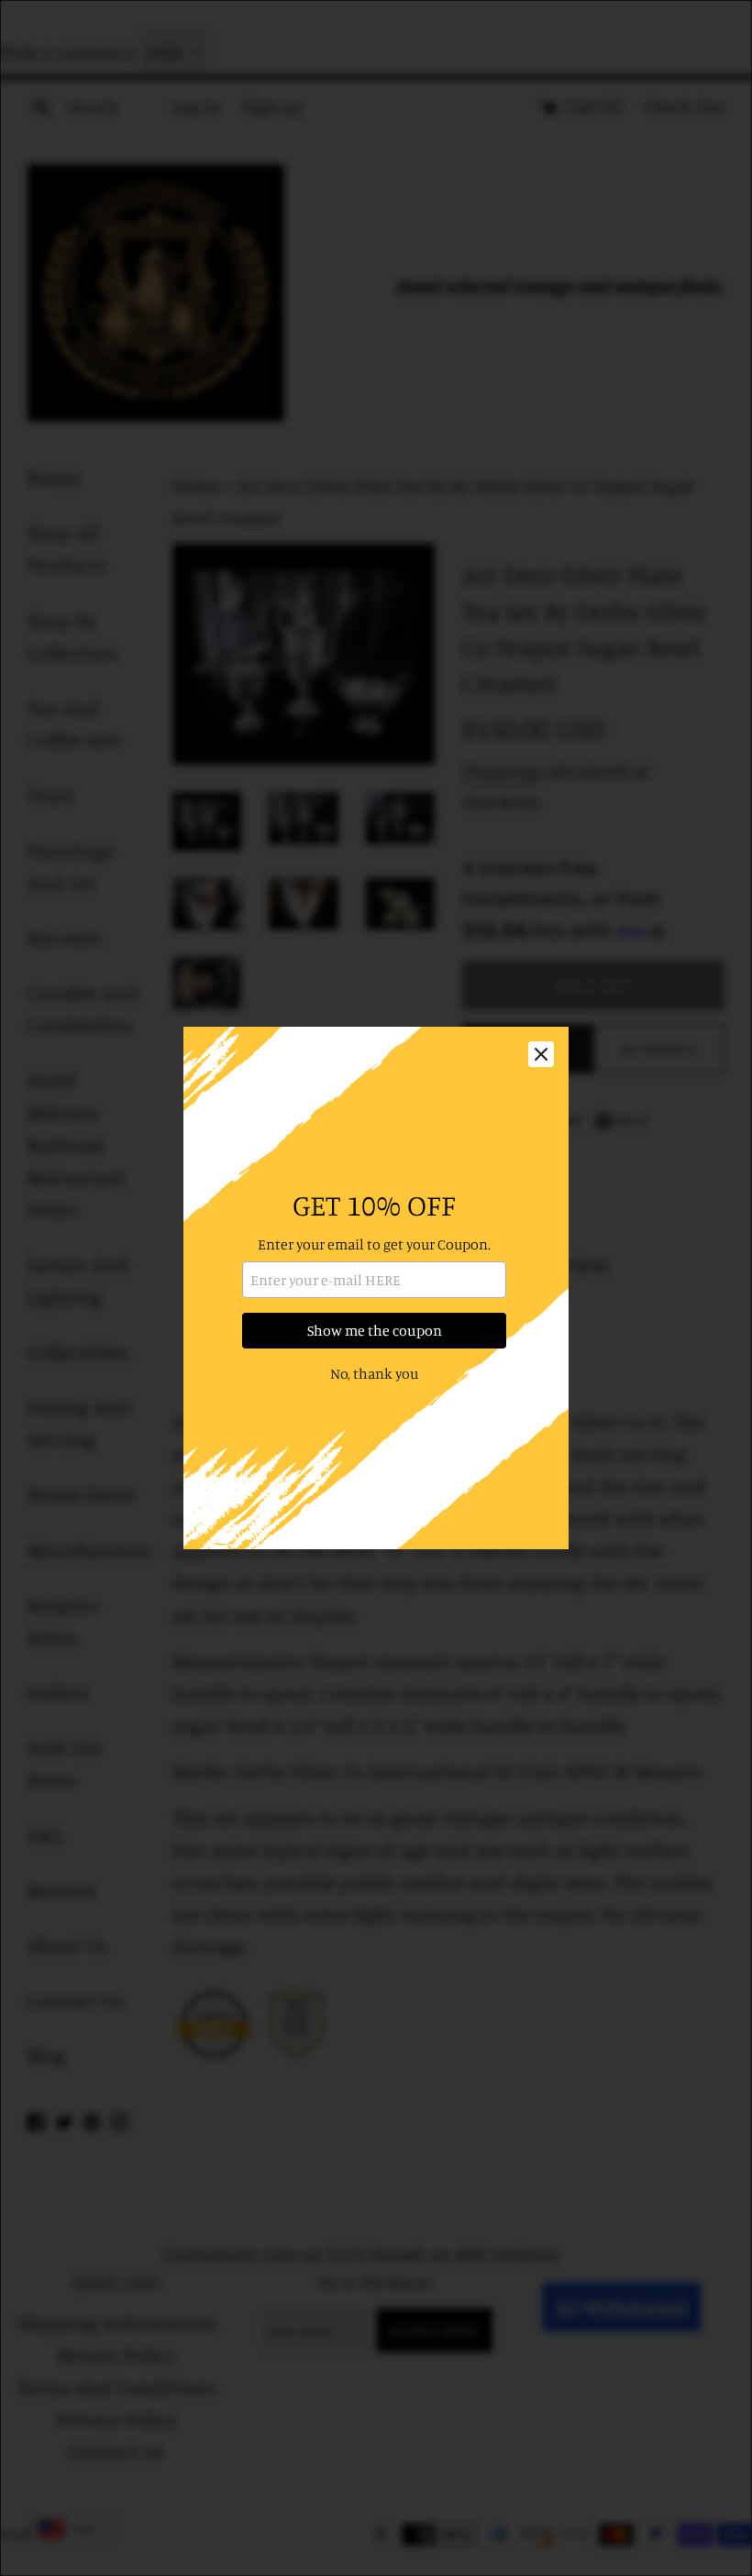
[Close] (541, 1054)
